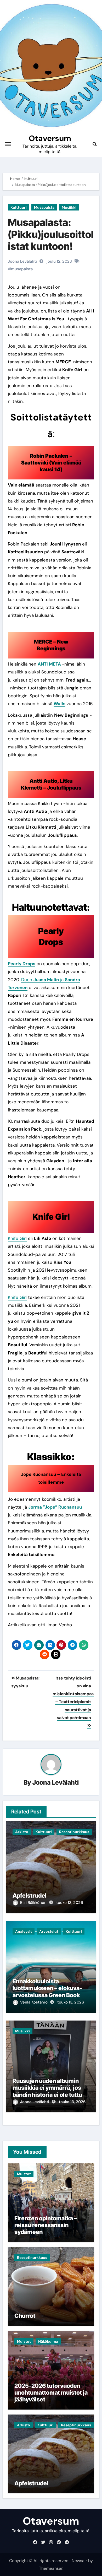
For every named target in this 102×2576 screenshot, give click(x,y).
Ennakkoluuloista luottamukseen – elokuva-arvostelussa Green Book (47, 1988)
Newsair (79, 2561)
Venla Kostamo (34, 2002)
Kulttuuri (19, 207)
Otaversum (50, 138)
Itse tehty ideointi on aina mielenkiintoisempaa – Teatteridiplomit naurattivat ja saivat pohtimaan (73, 1698)
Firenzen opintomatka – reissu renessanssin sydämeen (46, 2225)
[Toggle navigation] (8, 144)
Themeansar (51, 2568)
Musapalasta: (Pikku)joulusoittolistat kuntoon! (51, 234)
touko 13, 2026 (70, 1903)
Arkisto (22, 1832)
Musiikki (69, 207)
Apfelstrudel (30, 1895)
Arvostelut (49, 1931)
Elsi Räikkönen (34, 1903)
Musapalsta (44, 207)
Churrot (25, 2316)
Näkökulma (48, 2341)
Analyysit (24, 1931)
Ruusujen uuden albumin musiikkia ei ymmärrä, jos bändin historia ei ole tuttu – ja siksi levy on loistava (49, 2091)
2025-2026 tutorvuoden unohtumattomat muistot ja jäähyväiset (51, 2393)
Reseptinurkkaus (74, 1832)
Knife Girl (17, 1238)
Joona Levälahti (56, 1782)
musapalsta (22, 269)
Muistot (24, 2174)
